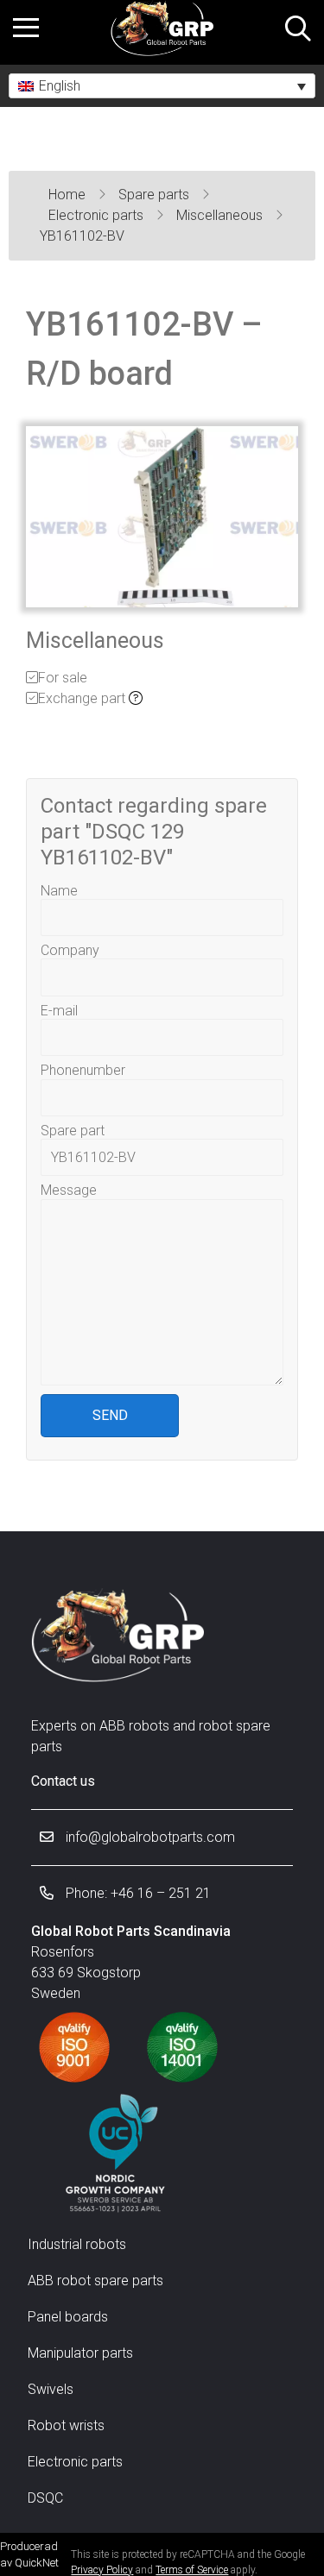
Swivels (51, 2389)
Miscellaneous (221, 215)
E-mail (59, 1011)
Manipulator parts (80, 2353)
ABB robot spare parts (95, 2281)
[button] (162, 86)
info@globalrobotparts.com (149, 1837)
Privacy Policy (102, 2570)
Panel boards (68, 2317)
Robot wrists (66, 2425)
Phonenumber (83, 1070)
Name (59, 891)
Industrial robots (77, 2244)
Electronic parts (98, 215)
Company (70, 950)
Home (69, 195)
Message (69, 1190)
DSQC (45, 2498)
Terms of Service (192, 2570)
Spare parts (156, 195)
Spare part (73, 1131)
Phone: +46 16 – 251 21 (137, 1893)
